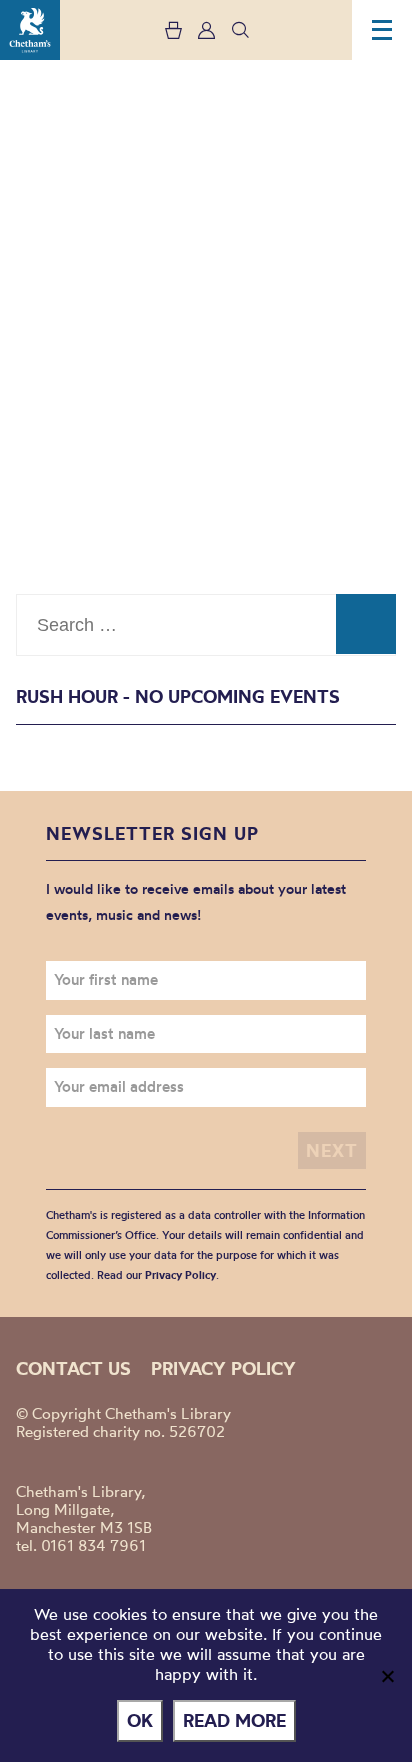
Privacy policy (223, 1368)
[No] (387, 1676)
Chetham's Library (30, 30)
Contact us (73, 1368)
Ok (140, 1720)
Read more (234, 1720)
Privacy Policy (180, 1275)
